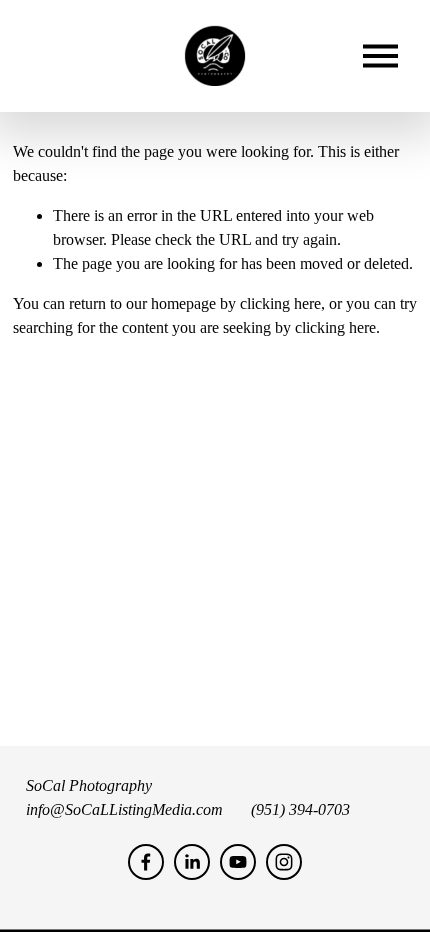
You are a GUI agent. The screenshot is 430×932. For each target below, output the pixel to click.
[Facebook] (146, 862)
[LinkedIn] (192, 862)
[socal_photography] (284, 862)
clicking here (280, 303)
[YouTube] (238, 862)
